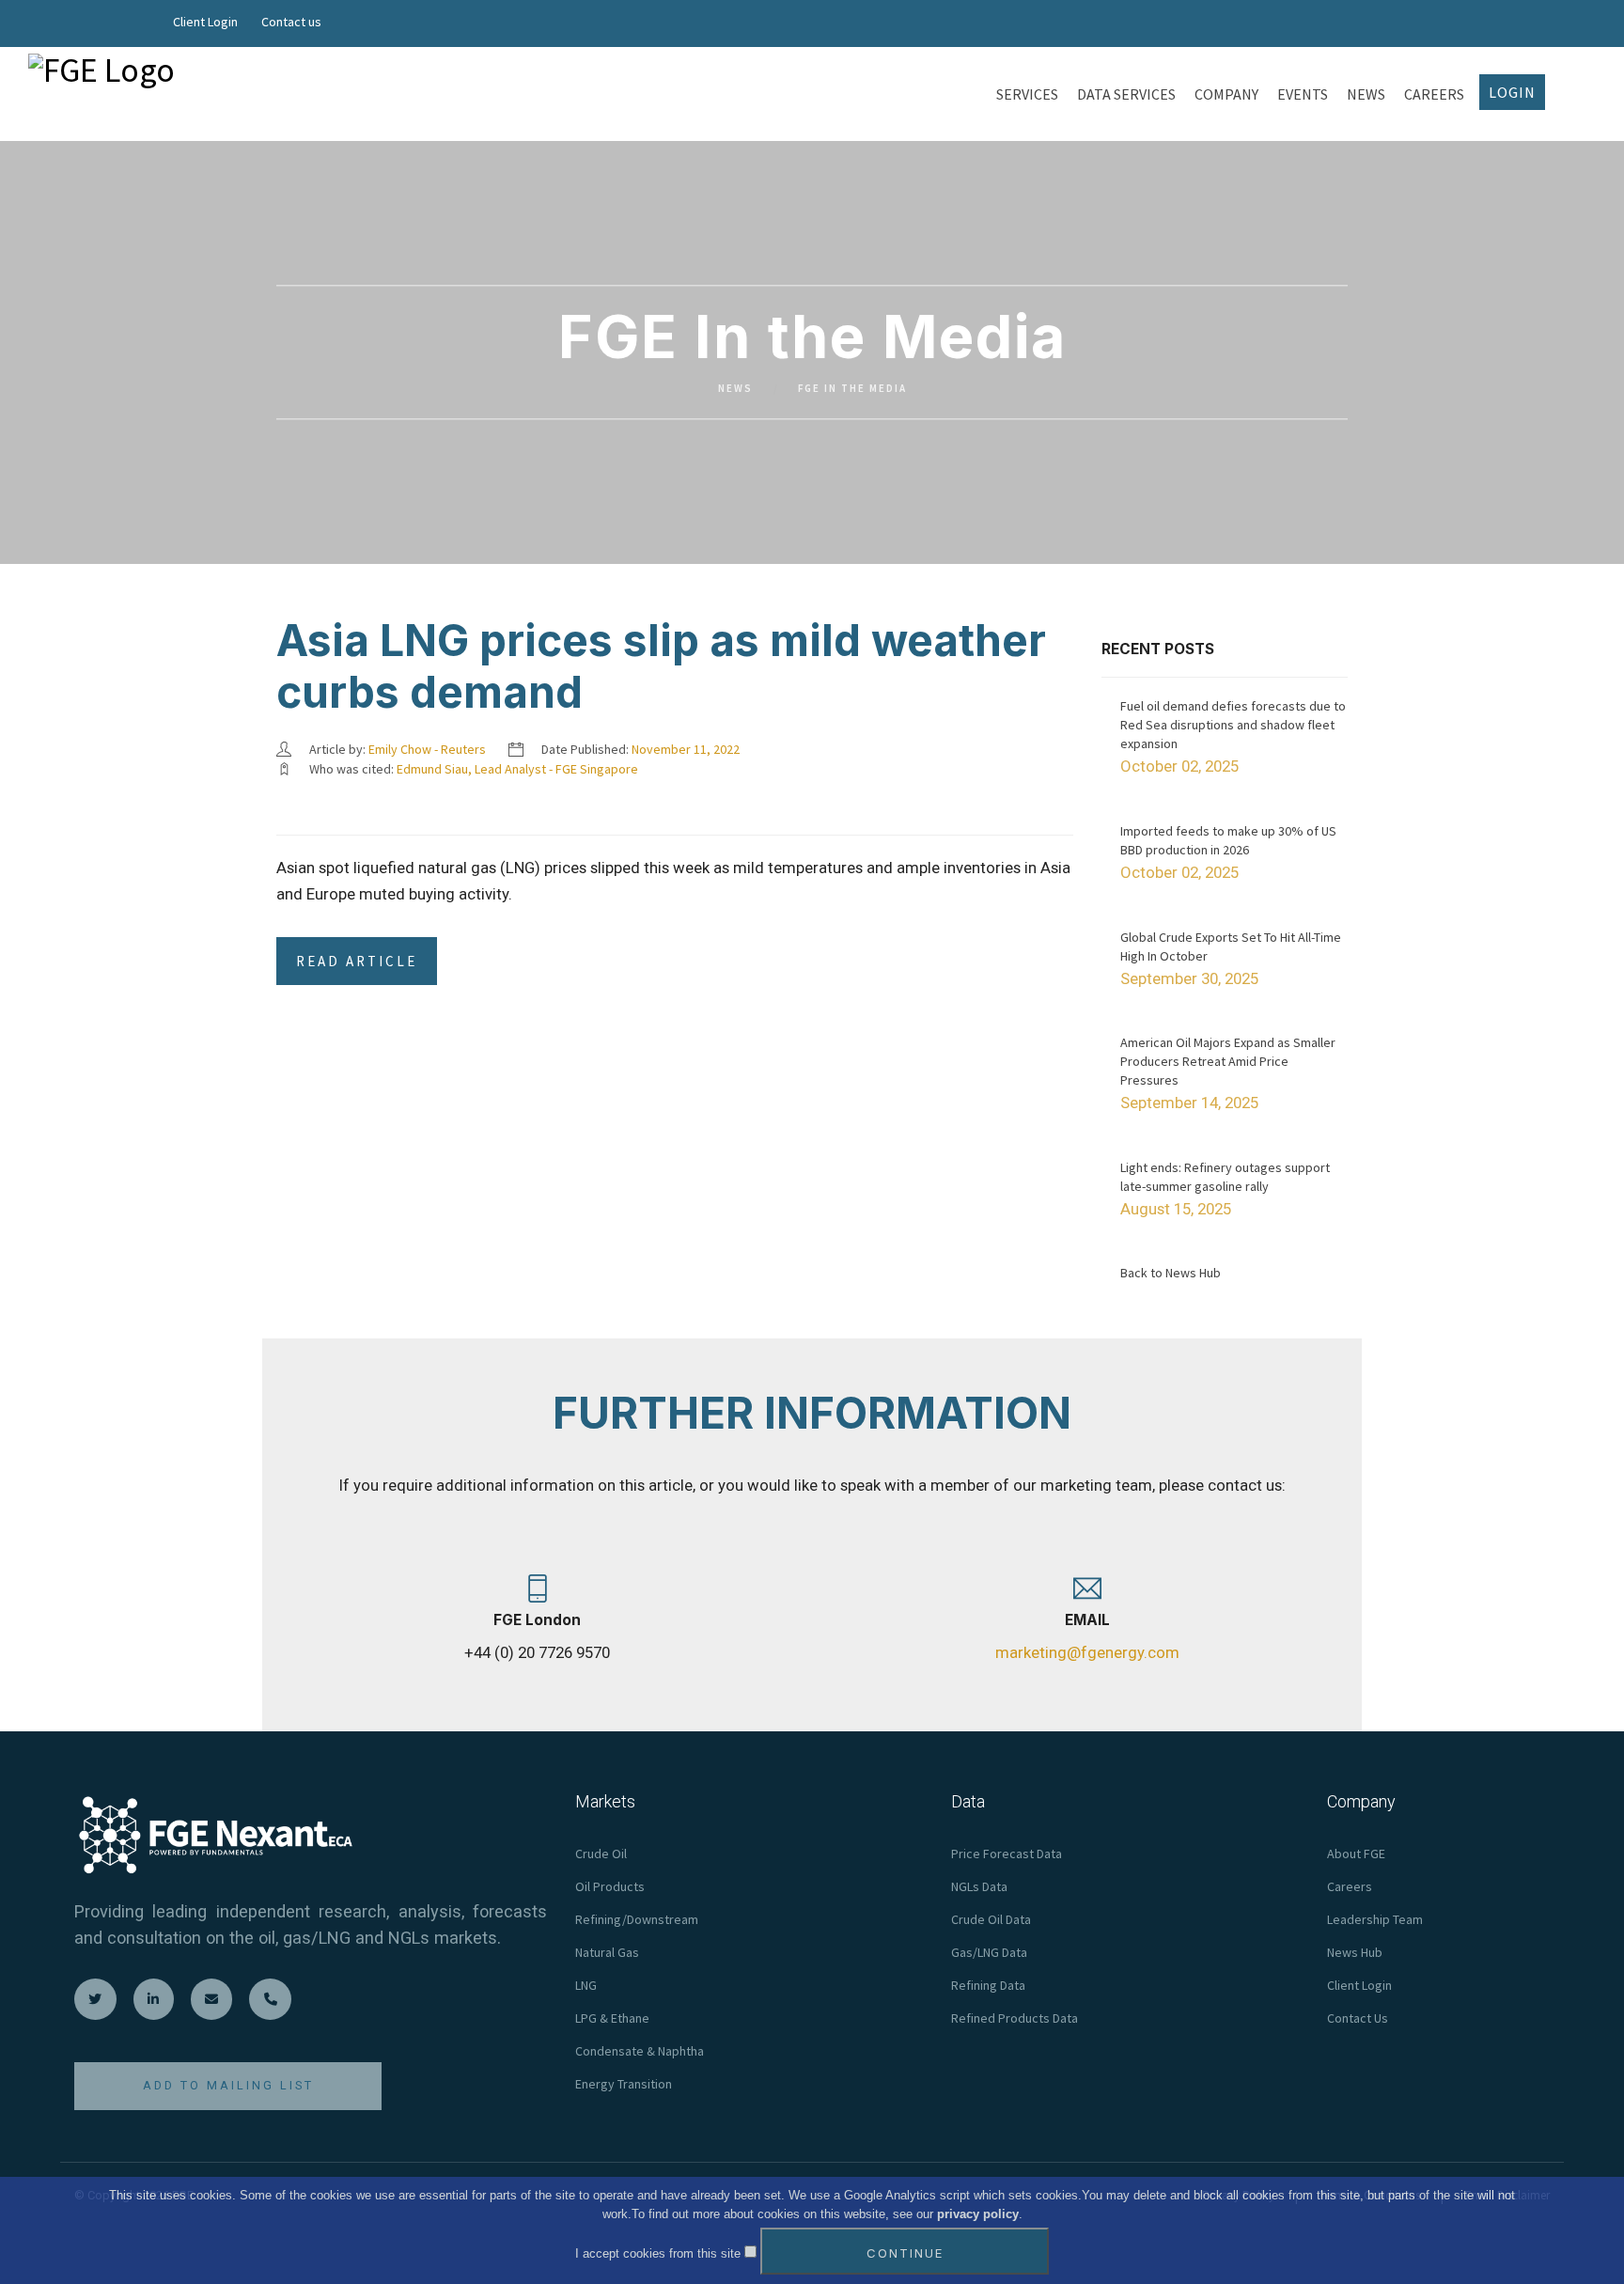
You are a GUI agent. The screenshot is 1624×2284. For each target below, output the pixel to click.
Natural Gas (607, 1952)
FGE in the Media (852, 389)
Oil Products (610, 1886)
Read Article (357, 961)
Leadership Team (1375, 1919)
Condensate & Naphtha (640, 2051)
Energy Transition (624, 2084)
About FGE (1356, 1854)
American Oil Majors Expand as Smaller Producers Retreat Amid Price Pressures (1228, 1061)
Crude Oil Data (991, 1919)
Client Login (205, 22)
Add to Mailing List (228, 2085)
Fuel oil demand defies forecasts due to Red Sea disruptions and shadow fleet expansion (1233, 725)
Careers (1350, 1886)
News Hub (1355, 1952)
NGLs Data (979, 1886)
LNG (586, 1985)
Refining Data (988, 1985)
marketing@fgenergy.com (1087, 1652)
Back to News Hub (1171, 1273)
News (735, 389)
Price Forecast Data (1007, 1854)
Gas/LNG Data (989, 1952)
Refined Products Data (1015, 2018)
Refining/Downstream (637, 1919)
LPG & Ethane (612, 2018)
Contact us (291, 22)
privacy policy (978, 2214)
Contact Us (1358, 2018)
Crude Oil (601, 1854)
